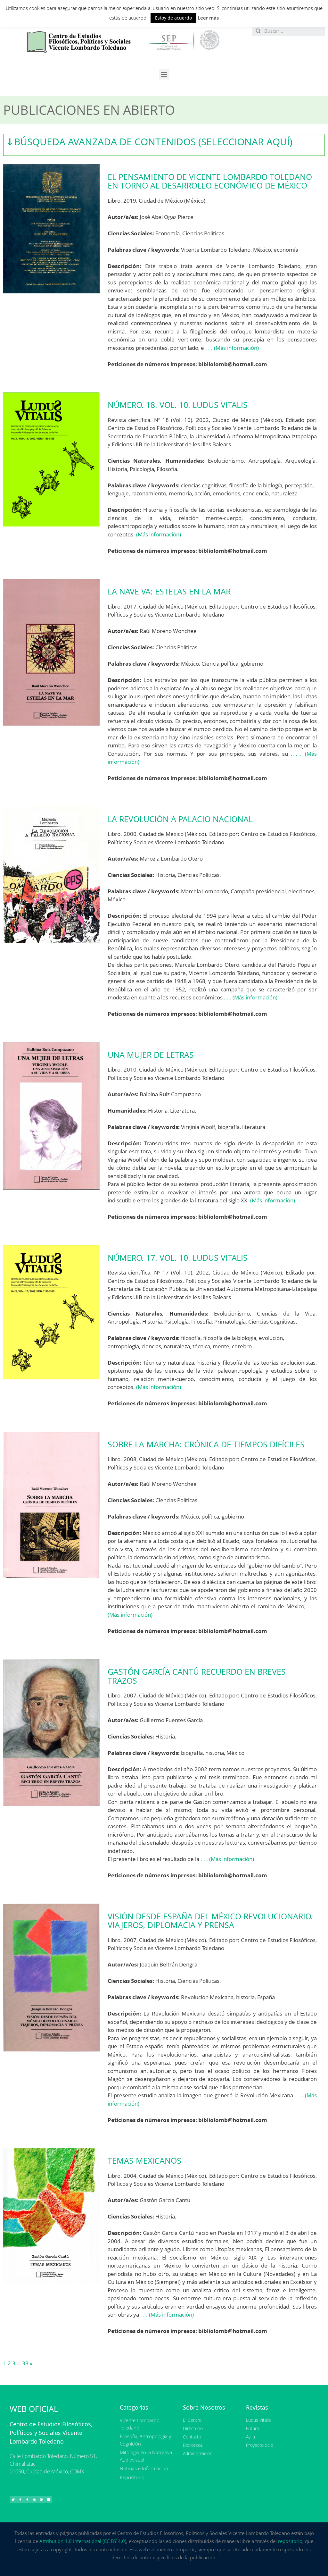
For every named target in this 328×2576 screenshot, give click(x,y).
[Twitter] (13, 2499)
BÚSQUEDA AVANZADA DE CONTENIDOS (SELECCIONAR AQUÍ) (149, 142)
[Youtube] (34, 2499)
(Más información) (236, 348)
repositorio (290, 2541)
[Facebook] (20, 2499)
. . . (209, 348)
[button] (164, 74)
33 (25, 2363)
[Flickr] (48, 2499)
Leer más (208, 18)
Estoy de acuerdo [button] (173, 18)
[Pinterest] (41, 2499)
